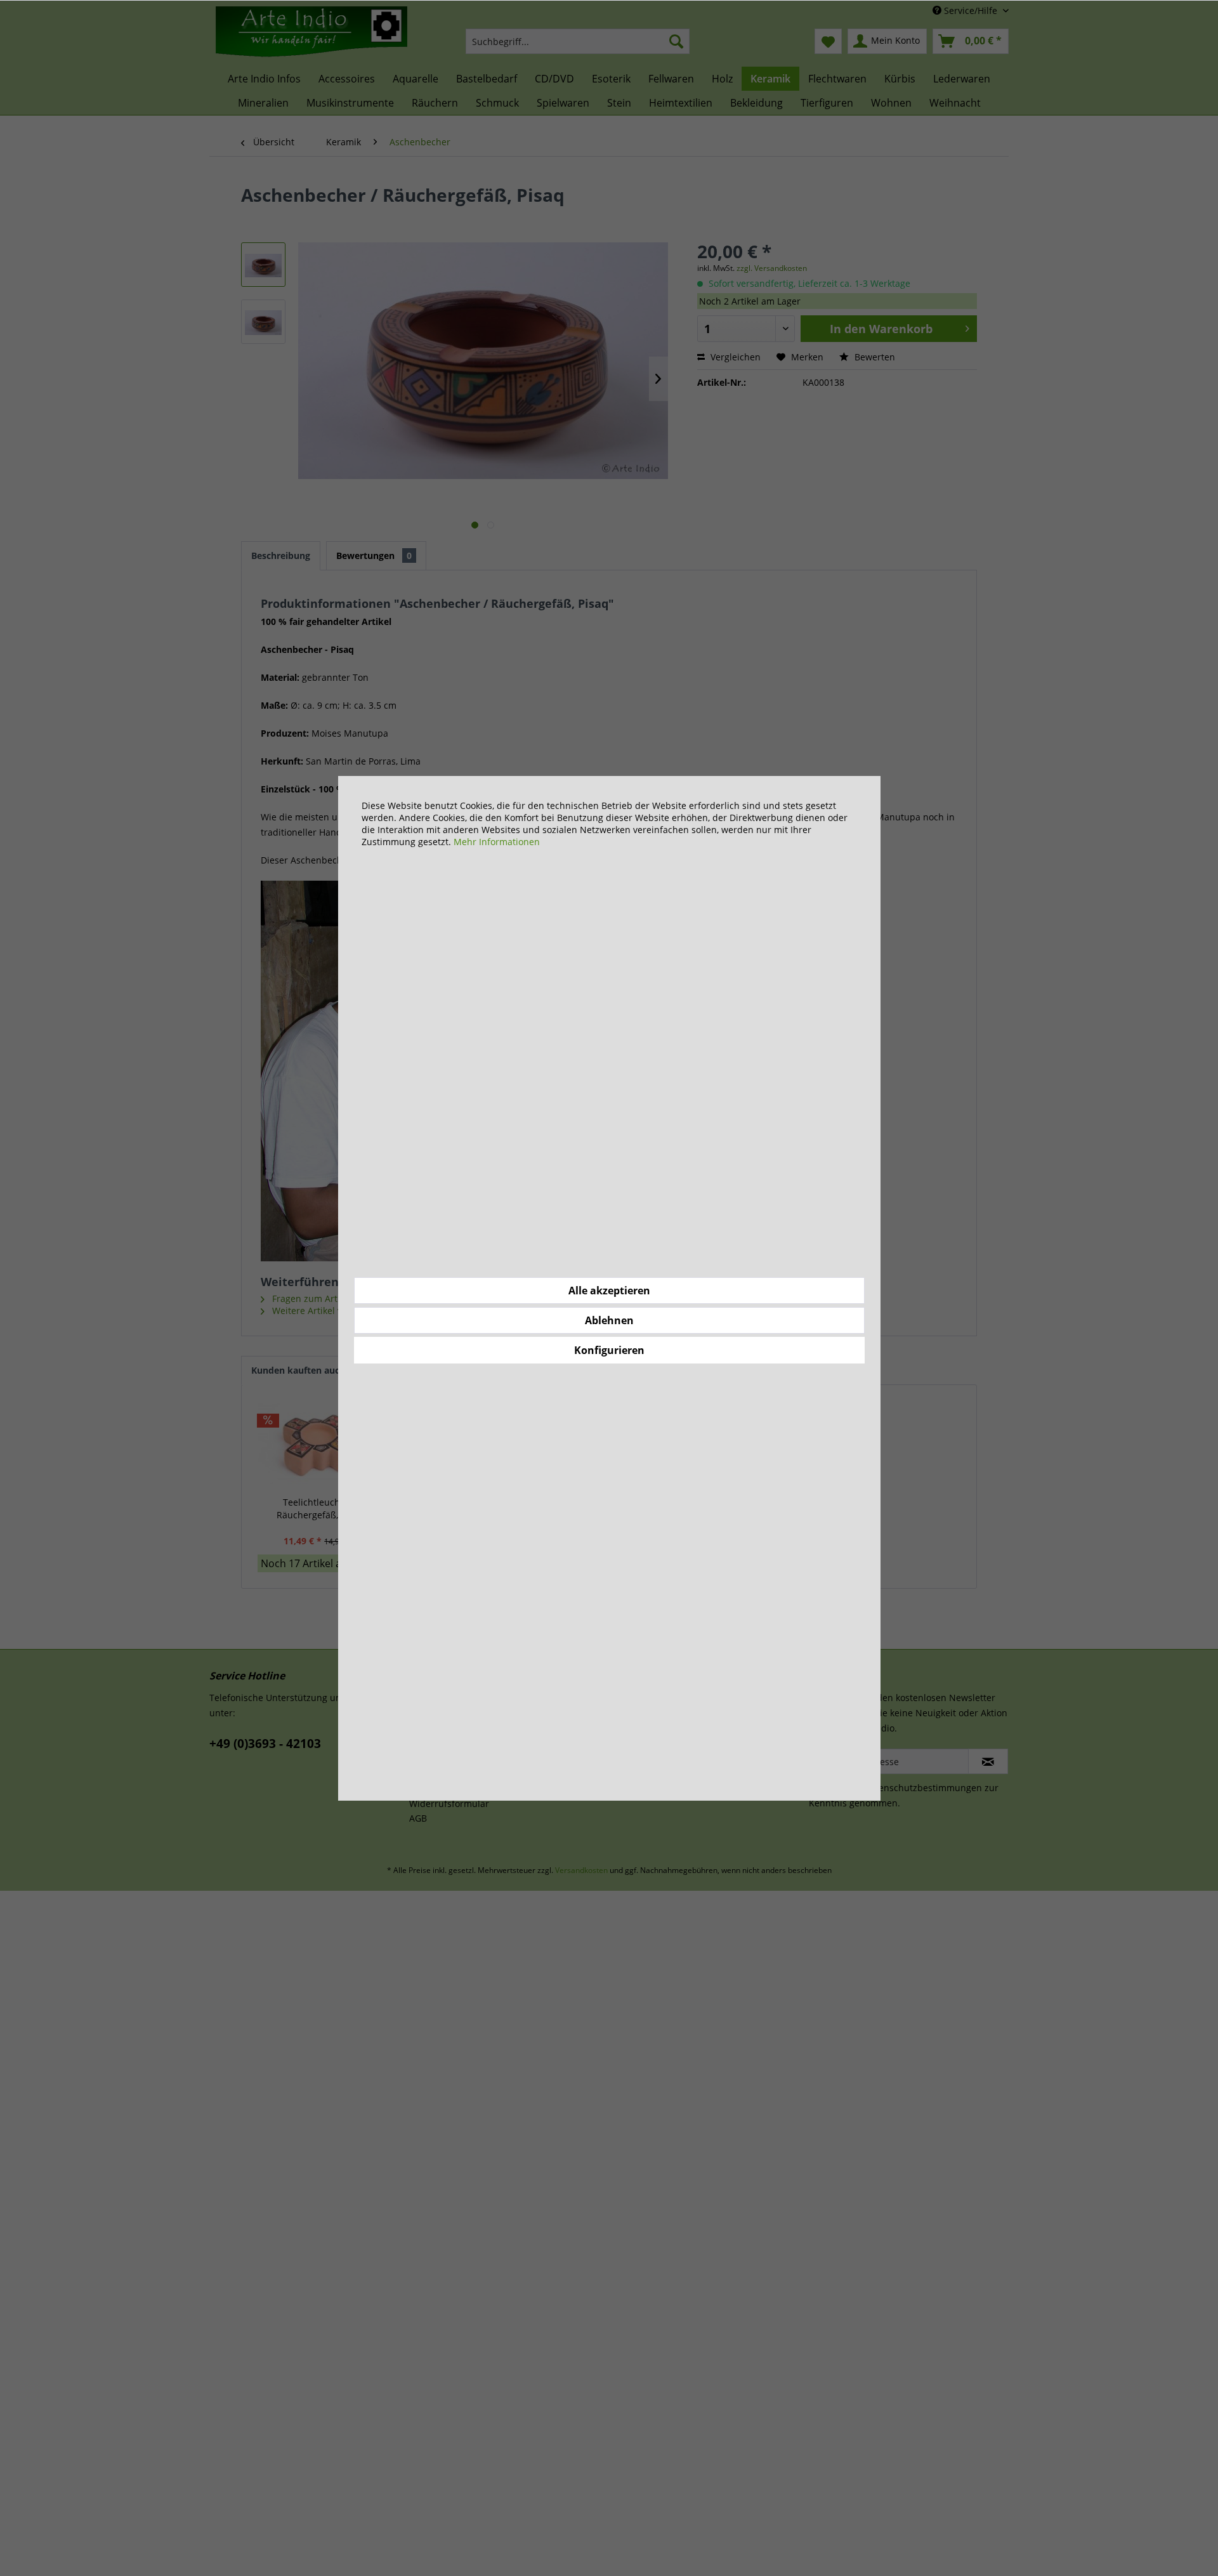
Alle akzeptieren (609, 1291)
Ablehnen (609, 1320)
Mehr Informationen (497, 842)
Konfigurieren (609, 1350)
